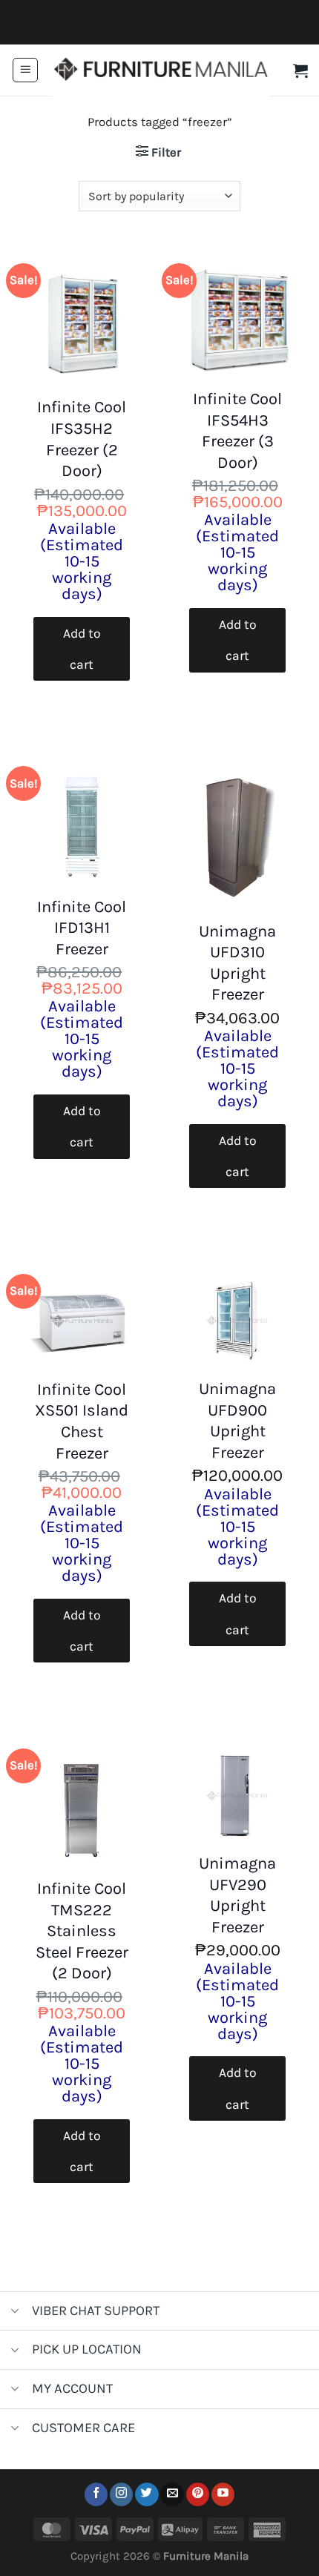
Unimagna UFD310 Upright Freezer (237, 963)
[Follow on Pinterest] (198, 2494)
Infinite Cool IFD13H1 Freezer (82, 928)
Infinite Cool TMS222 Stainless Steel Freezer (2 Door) (82, 1931)
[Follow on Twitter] (147, 2494)
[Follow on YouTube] (223, 2494)
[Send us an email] (172, 2494)
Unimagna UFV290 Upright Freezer (237, 1895)
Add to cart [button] (82, 649)
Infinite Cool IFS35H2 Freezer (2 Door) (82, 439)
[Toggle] (15, 2312)
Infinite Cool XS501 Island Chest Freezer (82, 1421)
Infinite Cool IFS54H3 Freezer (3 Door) (237, 431)
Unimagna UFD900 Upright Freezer (237, 1421)
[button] (25, 70)
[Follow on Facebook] (96, 2494)
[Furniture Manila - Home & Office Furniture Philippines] (161, 70)
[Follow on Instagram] (121, 2494)
